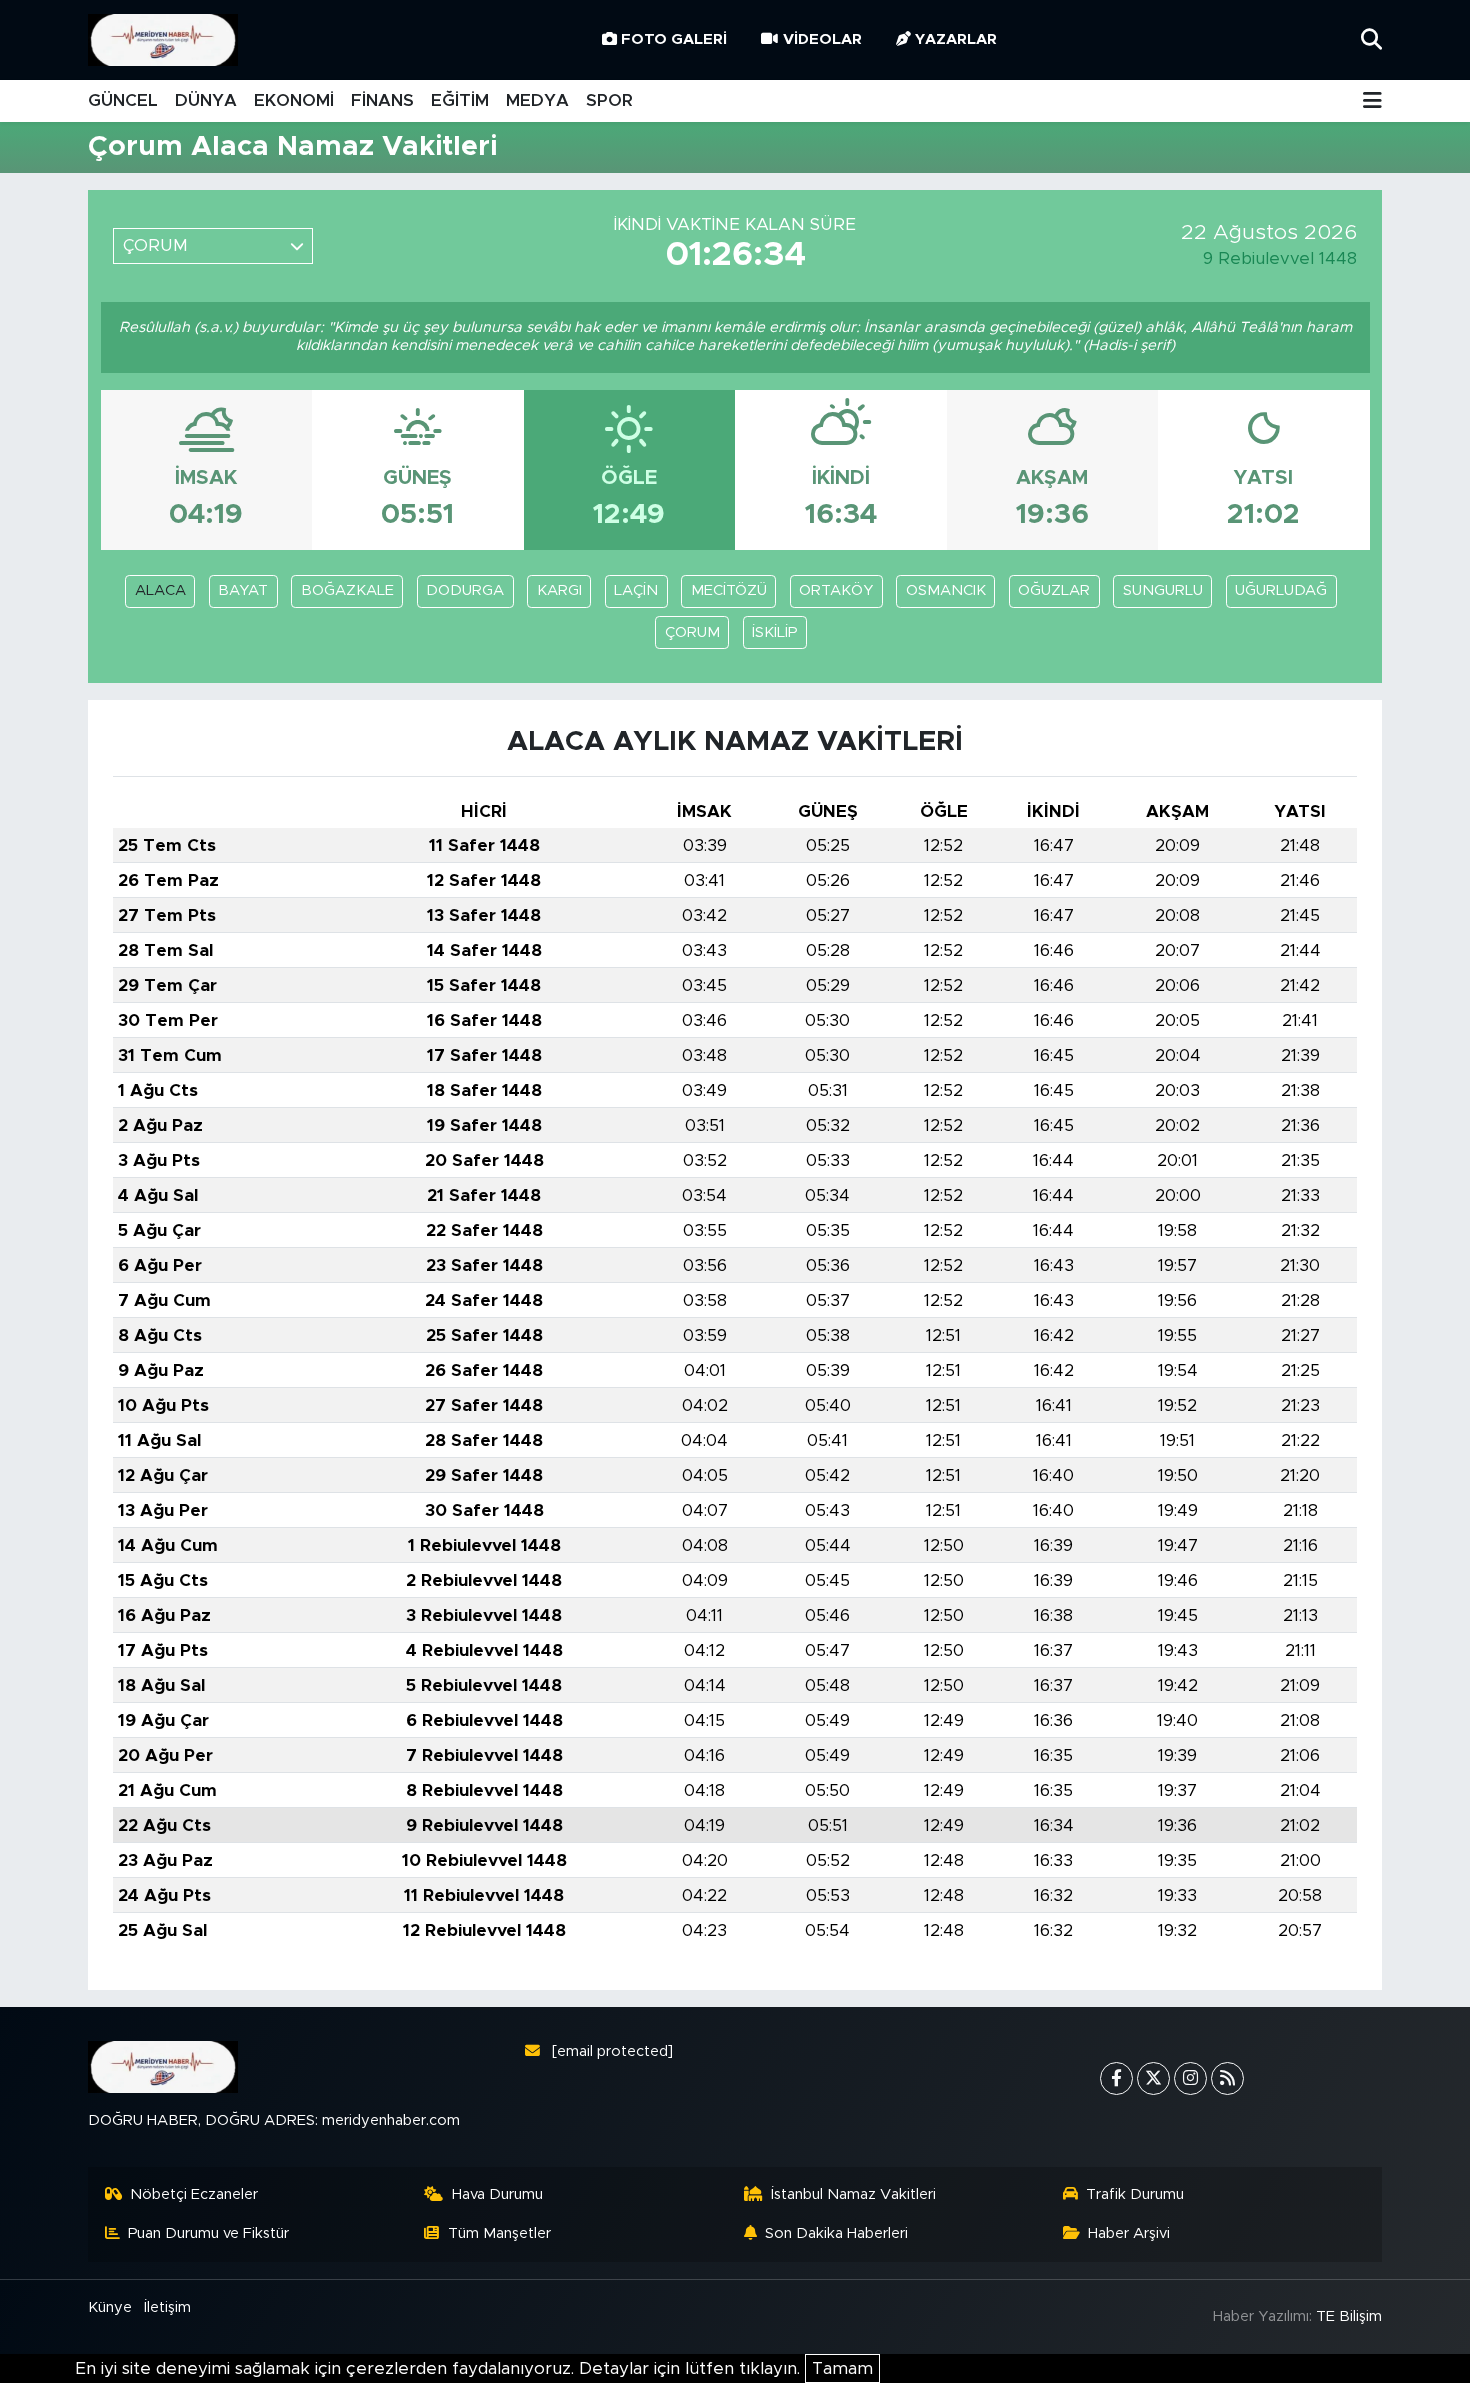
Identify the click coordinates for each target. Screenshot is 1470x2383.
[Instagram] (1190, 2078)
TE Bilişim (1349, 2316)
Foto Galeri (674, 39)
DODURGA (465, 590)
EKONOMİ (294, 100)
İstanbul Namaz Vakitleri (853, 2194)
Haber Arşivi (1129, 2233)
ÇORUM (692, 632)
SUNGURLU (1163, 590)
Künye (110, 2307)
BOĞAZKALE (347, 590)
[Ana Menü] (1372, 101)
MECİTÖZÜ (729, 590)
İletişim (167, 2307)
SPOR (609, 100)
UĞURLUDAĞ (1281, 590)
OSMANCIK (946, 590)
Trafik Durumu (1135, 2194)
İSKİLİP (774, 632)
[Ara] (1371, 39)
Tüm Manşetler (499, 2233)
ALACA (160, 590)
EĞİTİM (460, 100)
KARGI (559, 590)
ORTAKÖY (836, 590)
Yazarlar (956, 39)
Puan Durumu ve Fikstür (208, 2233)
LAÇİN (636, 590)
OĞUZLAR (1054, 590)
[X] (1153, 2078)
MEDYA (537, 100)
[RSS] (1227, 2078)
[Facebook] (1116, 2078)
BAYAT (243, 590)
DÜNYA (206, 100)
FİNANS (382, 100)
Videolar (822, 39)
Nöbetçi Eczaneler (194, 2194)
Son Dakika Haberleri (836, 2233)
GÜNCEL (123, 100)
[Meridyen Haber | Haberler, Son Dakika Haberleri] (163, 40)
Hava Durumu (497, 2194)
